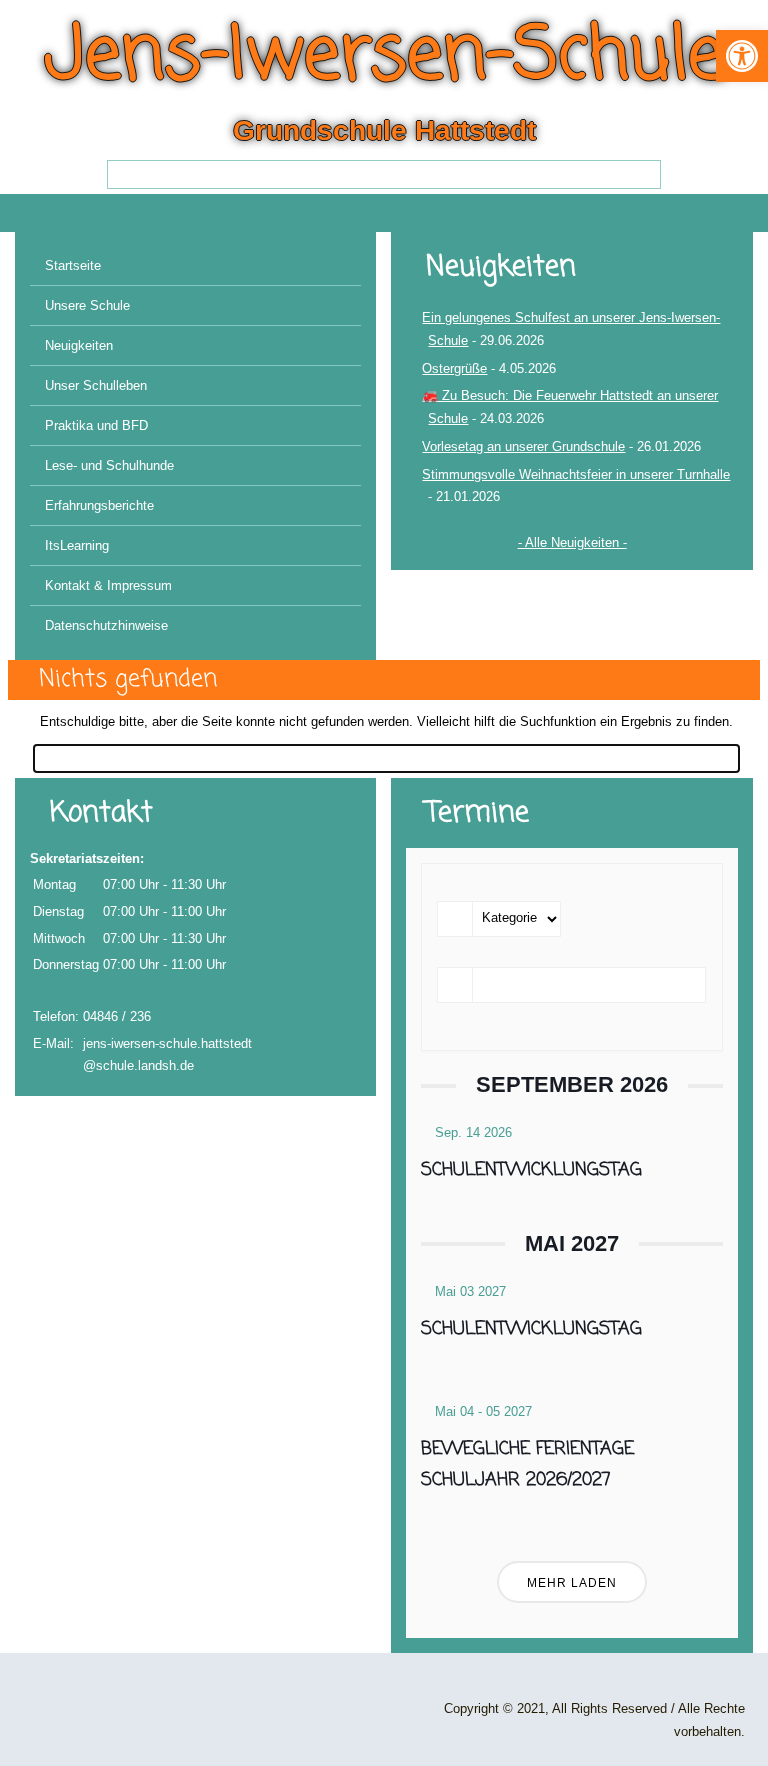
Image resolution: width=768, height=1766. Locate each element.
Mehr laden (572, 1583)
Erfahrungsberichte (99, 505)
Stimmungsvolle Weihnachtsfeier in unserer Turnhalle (576, 474)
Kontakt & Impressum (108, 585)
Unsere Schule (87, 305)
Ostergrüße (454, 368)
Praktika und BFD (96, 425)
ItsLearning (77, 545)
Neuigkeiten (79, 345)
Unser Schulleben (96, 385)
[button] (742, 56)
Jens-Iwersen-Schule (384, 57)
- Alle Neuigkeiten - (572, 542)
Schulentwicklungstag (531, 1170)
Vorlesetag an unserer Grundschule (523, 446)
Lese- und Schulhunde (109, 465)
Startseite (73, 265)
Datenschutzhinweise (106, 625)
